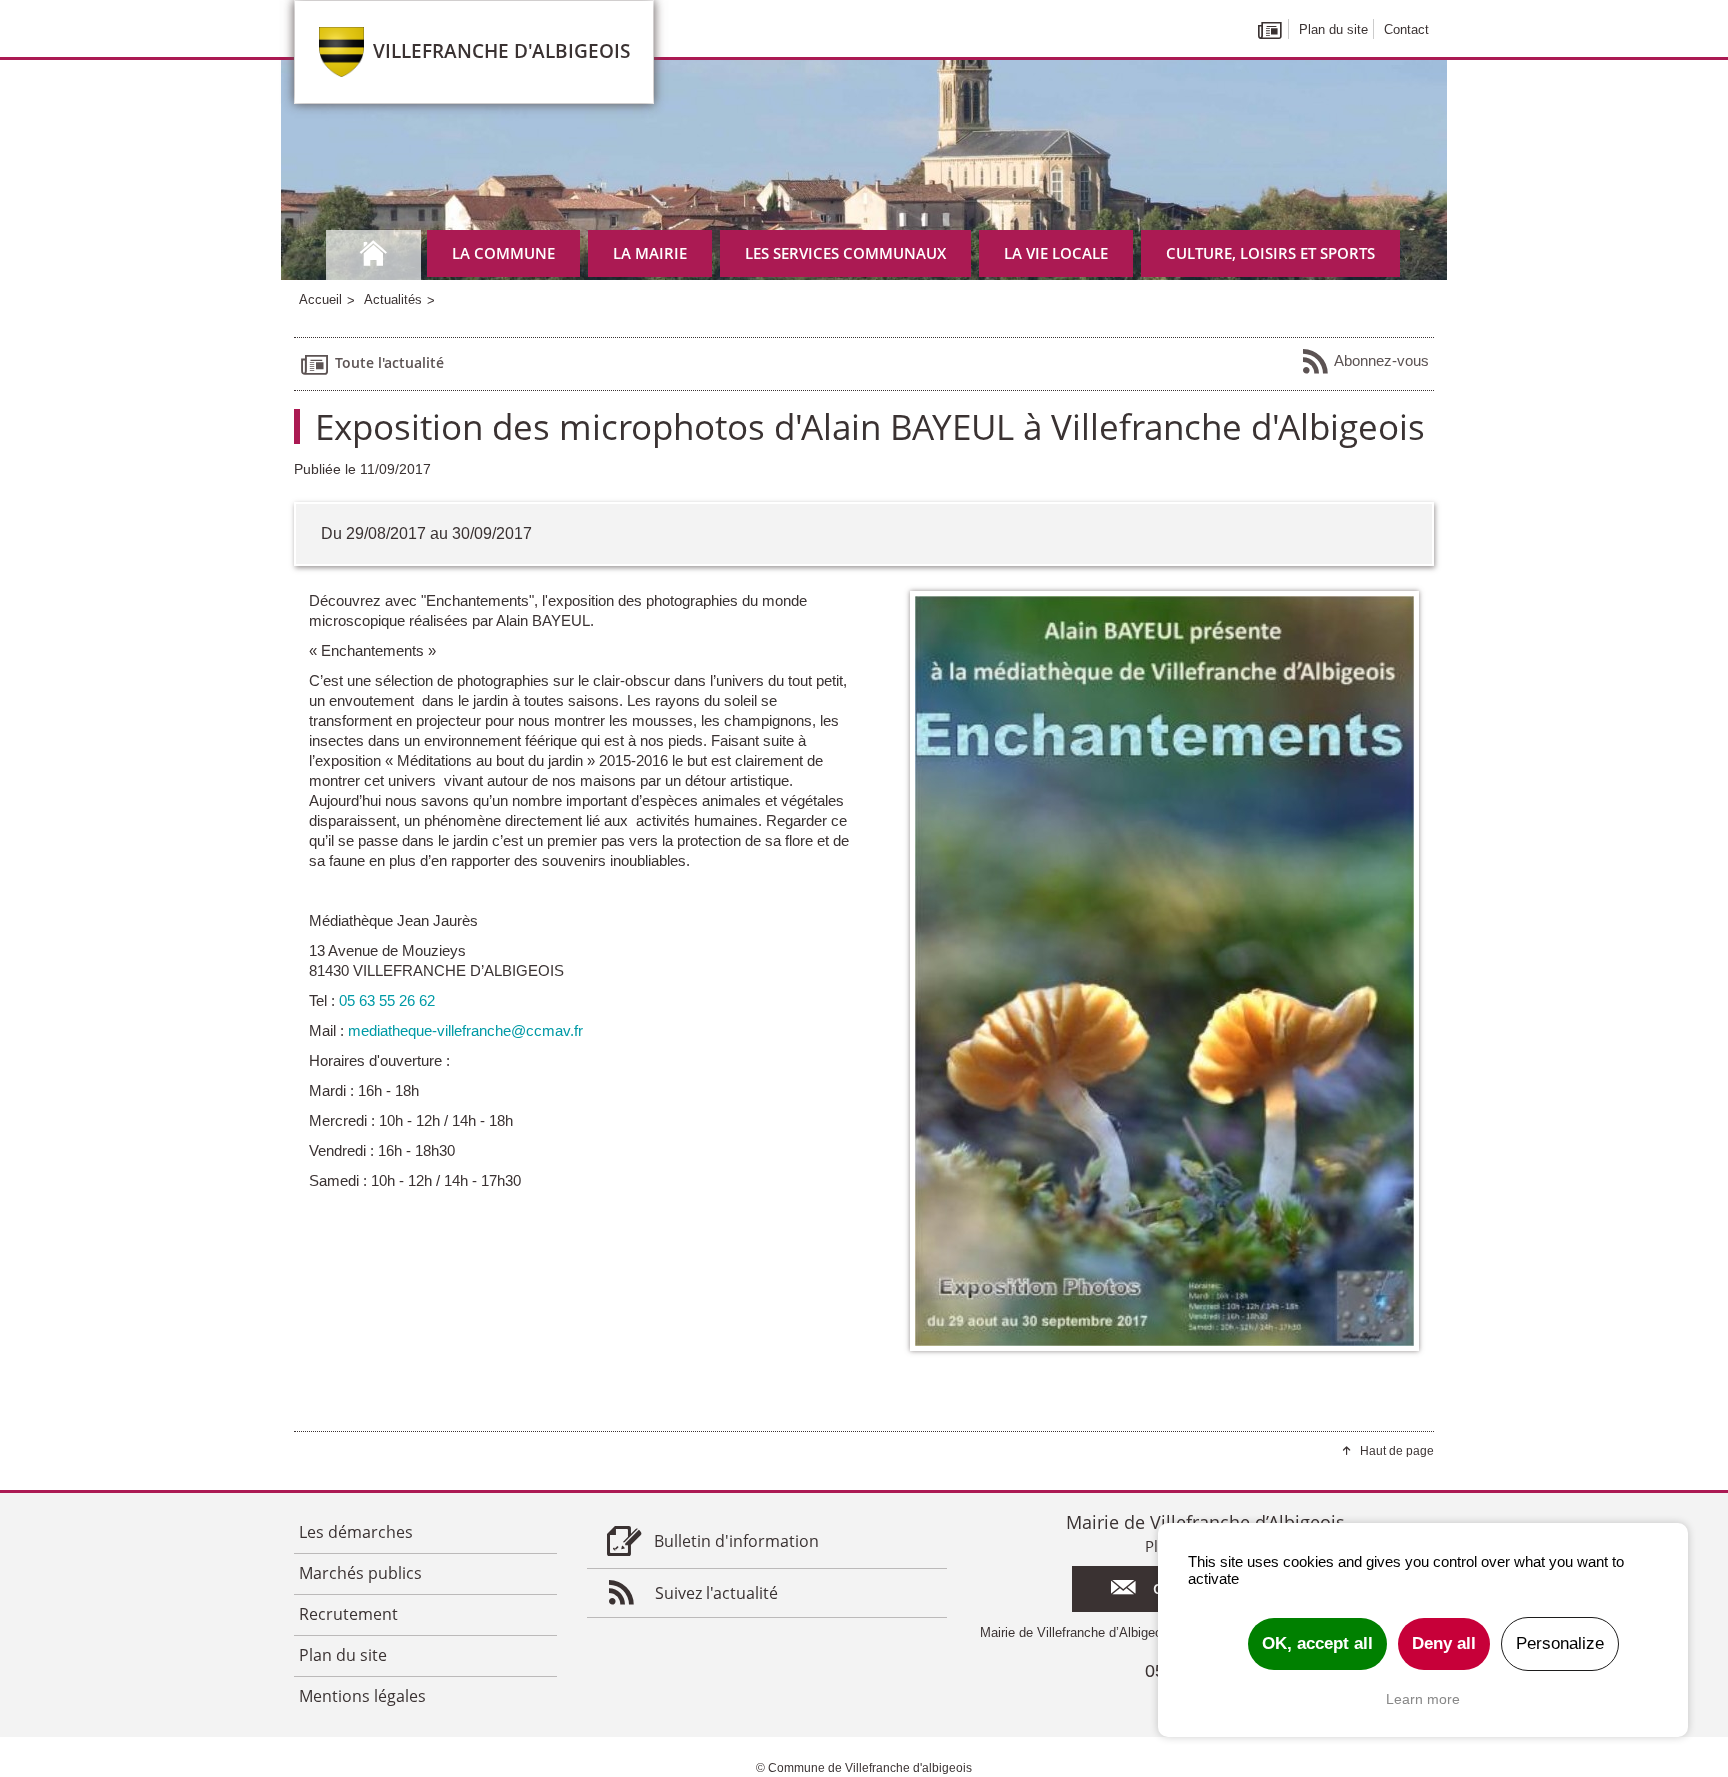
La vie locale (1056, 253)
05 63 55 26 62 (387, 1000)
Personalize (1560, 1643)
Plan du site (1333, 29)
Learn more (1423, 1699)
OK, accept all (1317, 1643)
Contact (1406, 29)
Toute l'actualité (389, 362)
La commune (503, 253)
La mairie (650, 253)
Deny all (1444, 1643)
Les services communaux (845, 253)
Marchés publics (360, 1573)
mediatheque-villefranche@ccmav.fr (465, 1030)
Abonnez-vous (1381, 360)
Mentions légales (362, 1696)
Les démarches (356, 1532)
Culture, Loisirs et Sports (1270, 253)
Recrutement (348, 1614)
